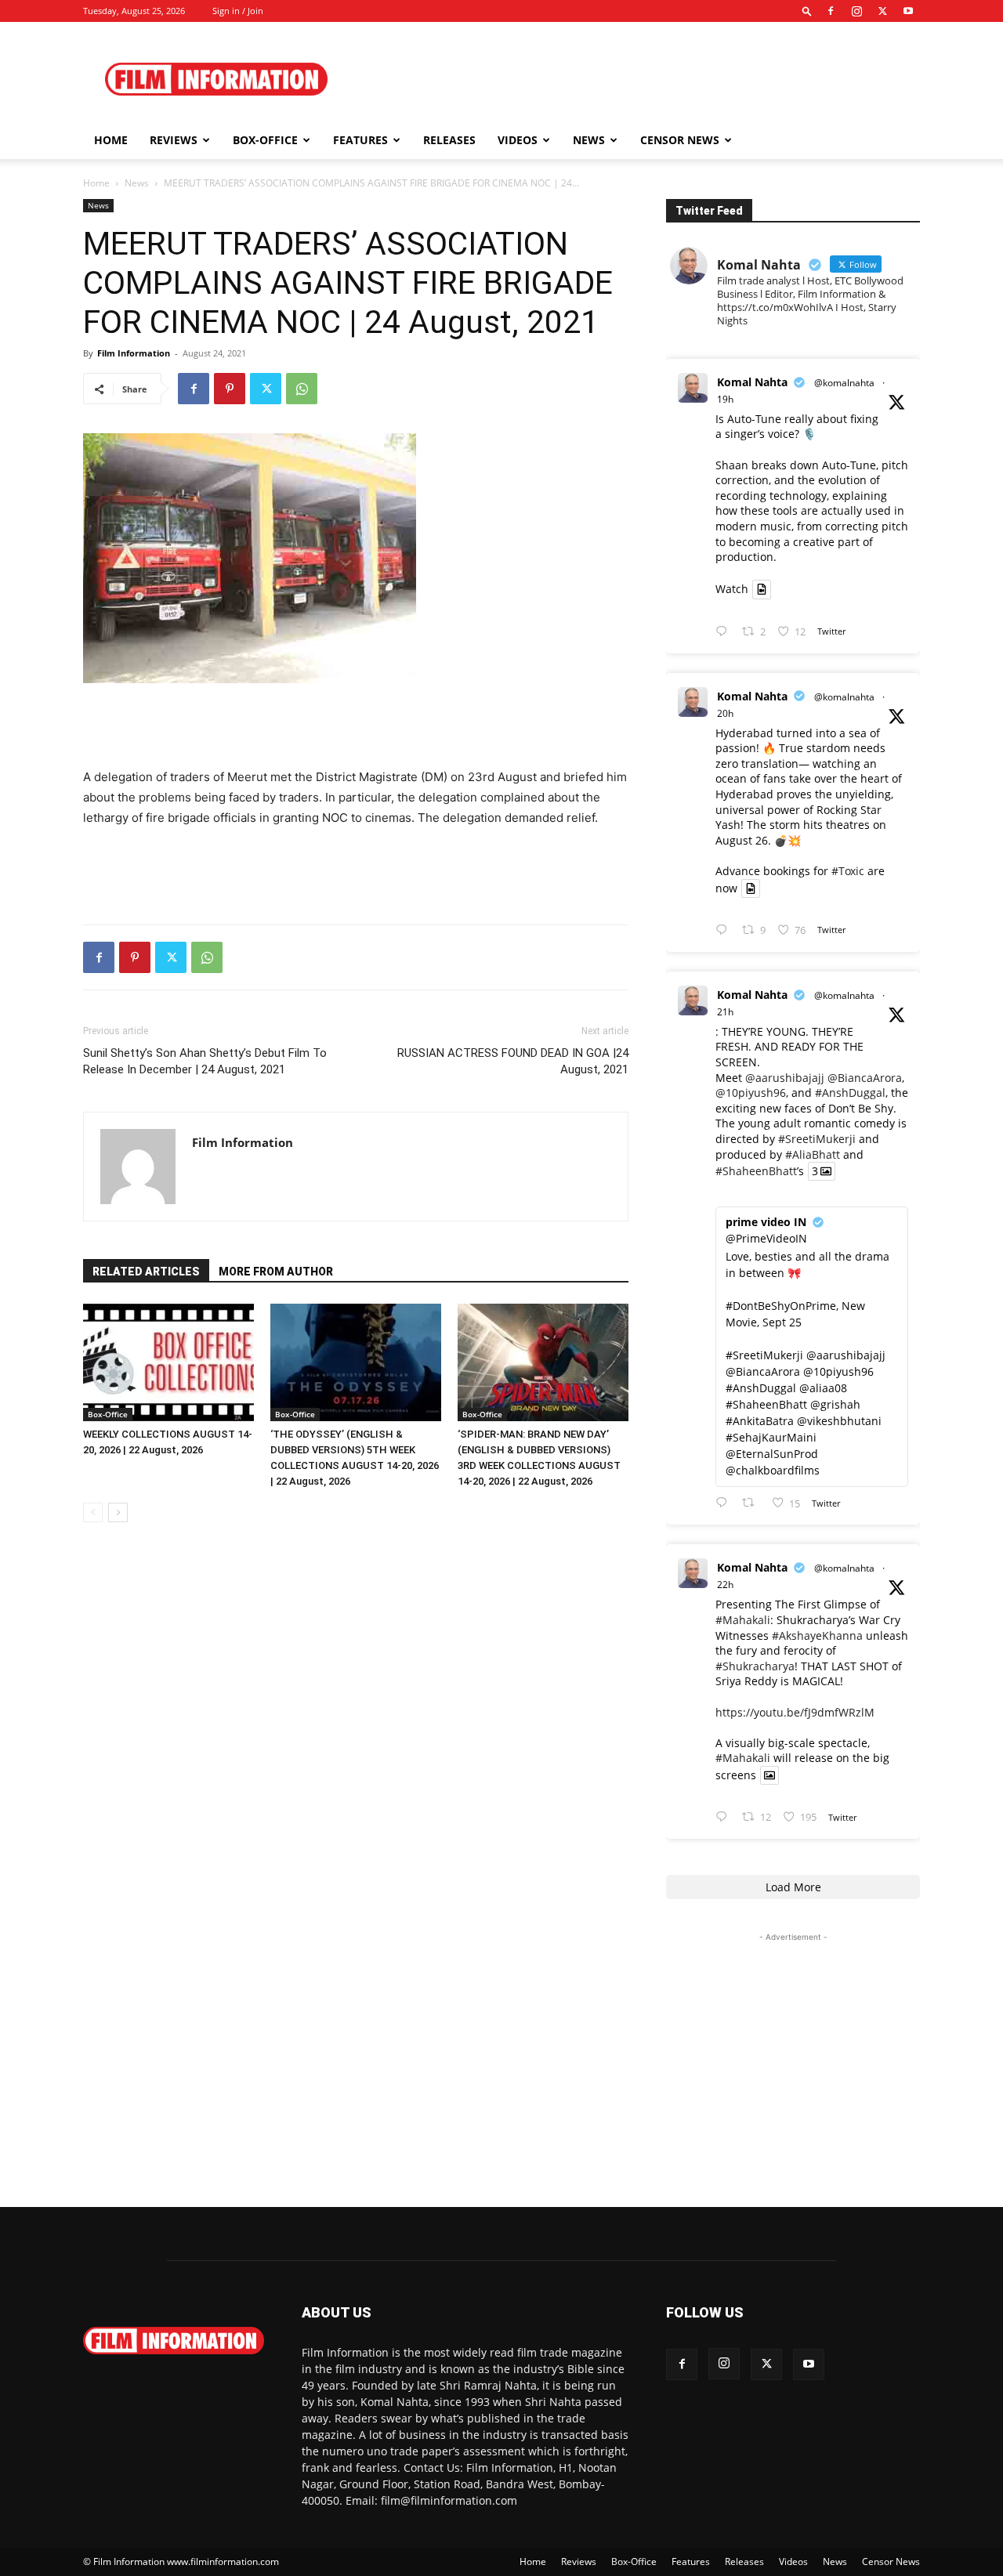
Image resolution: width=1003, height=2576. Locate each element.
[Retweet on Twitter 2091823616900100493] (753, 1503)
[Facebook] (831, 11)
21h (725, 1012)
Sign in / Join (238, 11)
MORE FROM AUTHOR (276, 1272)
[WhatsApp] (302, 389)
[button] (807, 11)
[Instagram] (856, 11)
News (589, 140)
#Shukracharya (755, 1666)
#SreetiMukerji (817, 1139)
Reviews (174, 140)
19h (725, 399)
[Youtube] (908, 11)
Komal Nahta (752, 382)
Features (360, 140)
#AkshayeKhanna (817, 1635)
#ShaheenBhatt (756, 1171)
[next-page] (118, 1512)
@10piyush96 (751, 1093)
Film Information (134, 353)
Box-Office (108, 1414)
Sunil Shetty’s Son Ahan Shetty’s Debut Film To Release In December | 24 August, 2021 (205, 1061)
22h (725, 1585)
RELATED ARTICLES (146, 1272)
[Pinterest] (230, 389)
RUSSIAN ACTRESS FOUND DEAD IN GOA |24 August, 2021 (513, 1061)
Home (111, 140)
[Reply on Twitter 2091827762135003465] (725, 930)
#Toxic (848, 871)
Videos (518, 140)
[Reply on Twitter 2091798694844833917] (725, 1817)
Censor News (680, 140)
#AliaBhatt (813, 1154)
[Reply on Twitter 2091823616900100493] (725, 1503)
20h (725, 713)
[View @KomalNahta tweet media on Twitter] (762, 589)
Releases (449, 140)
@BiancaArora (865, 1078)
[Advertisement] (635, 79)
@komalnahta (844, 383)
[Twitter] (882, 11)
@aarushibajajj (785, 1078)
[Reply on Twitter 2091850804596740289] (725, 632)
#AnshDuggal (850, 1093)
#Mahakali (743, 1620)
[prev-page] (93, 1512)
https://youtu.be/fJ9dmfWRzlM (795, 1712)
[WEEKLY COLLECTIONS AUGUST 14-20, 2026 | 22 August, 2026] (168, 1362)
